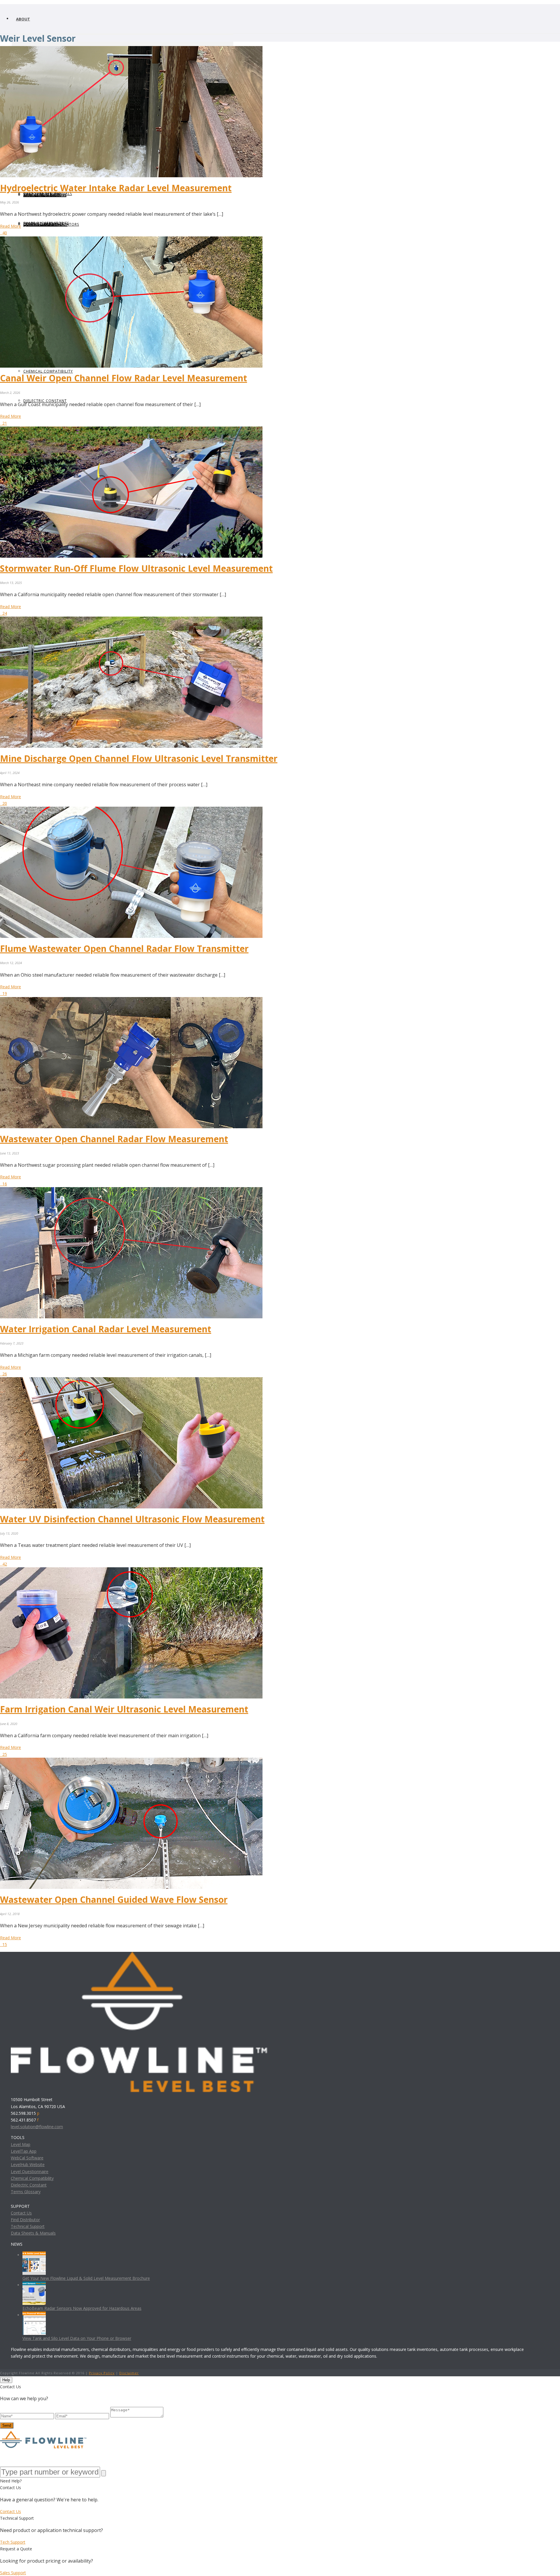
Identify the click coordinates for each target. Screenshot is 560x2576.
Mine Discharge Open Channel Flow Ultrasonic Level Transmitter (139, 758)
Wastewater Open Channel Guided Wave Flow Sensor (114, 1899)
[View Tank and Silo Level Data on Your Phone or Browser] (34, 2315)
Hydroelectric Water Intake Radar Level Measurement (116, 188)
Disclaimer (129, 2373)
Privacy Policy (102, 2373)
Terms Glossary (26, 2192)
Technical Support (28, 2226)
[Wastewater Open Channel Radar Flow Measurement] (131, 1000)
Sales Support (13, 2573)
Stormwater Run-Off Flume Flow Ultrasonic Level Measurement (136, 568)
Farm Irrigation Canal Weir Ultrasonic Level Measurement (124, 1709)
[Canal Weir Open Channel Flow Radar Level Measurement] (131, 240)
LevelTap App (24, 2151)
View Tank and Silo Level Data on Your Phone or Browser (77, 2338)
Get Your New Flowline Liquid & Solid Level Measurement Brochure (86, 2278)
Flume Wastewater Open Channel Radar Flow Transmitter (124, 949)
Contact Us (21, 2213)
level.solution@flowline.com (37, 2127)
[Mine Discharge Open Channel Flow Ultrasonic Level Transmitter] (131, 620)
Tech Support (13, 2542)
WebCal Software (27, 2158)
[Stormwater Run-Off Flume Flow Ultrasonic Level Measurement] (131, 430)
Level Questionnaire (30, 2171)
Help (6, 2380)
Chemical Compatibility (32, 2178)
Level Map (21, 2144)
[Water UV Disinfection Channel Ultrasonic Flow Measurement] (131, 1381)
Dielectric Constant (29, 2185)
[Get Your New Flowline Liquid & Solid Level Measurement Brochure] (34, 2255)
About (23, 19)
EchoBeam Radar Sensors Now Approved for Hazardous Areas (82, 2308)
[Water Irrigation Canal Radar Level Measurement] (131, 1190)
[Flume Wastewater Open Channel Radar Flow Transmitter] (131, 810)
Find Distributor (25, 2220)
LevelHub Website (28, 2164)
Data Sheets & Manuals (33, 2233)
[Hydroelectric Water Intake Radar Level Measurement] (131, 49)
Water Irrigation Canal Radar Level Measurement (106, 1329)
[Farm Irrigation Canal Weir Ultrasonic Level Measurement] (131, 1571)
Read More (10, 226)
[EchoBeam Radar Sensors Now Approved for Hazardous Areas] (34, 2285)
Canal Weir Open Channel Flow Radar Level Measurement (124, 378)
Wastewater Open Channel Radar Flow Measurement (114, 1139)
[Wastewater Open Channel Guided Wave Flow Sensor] (131, 1761)
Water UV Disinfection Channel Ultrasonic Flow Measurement (132, 1519)
